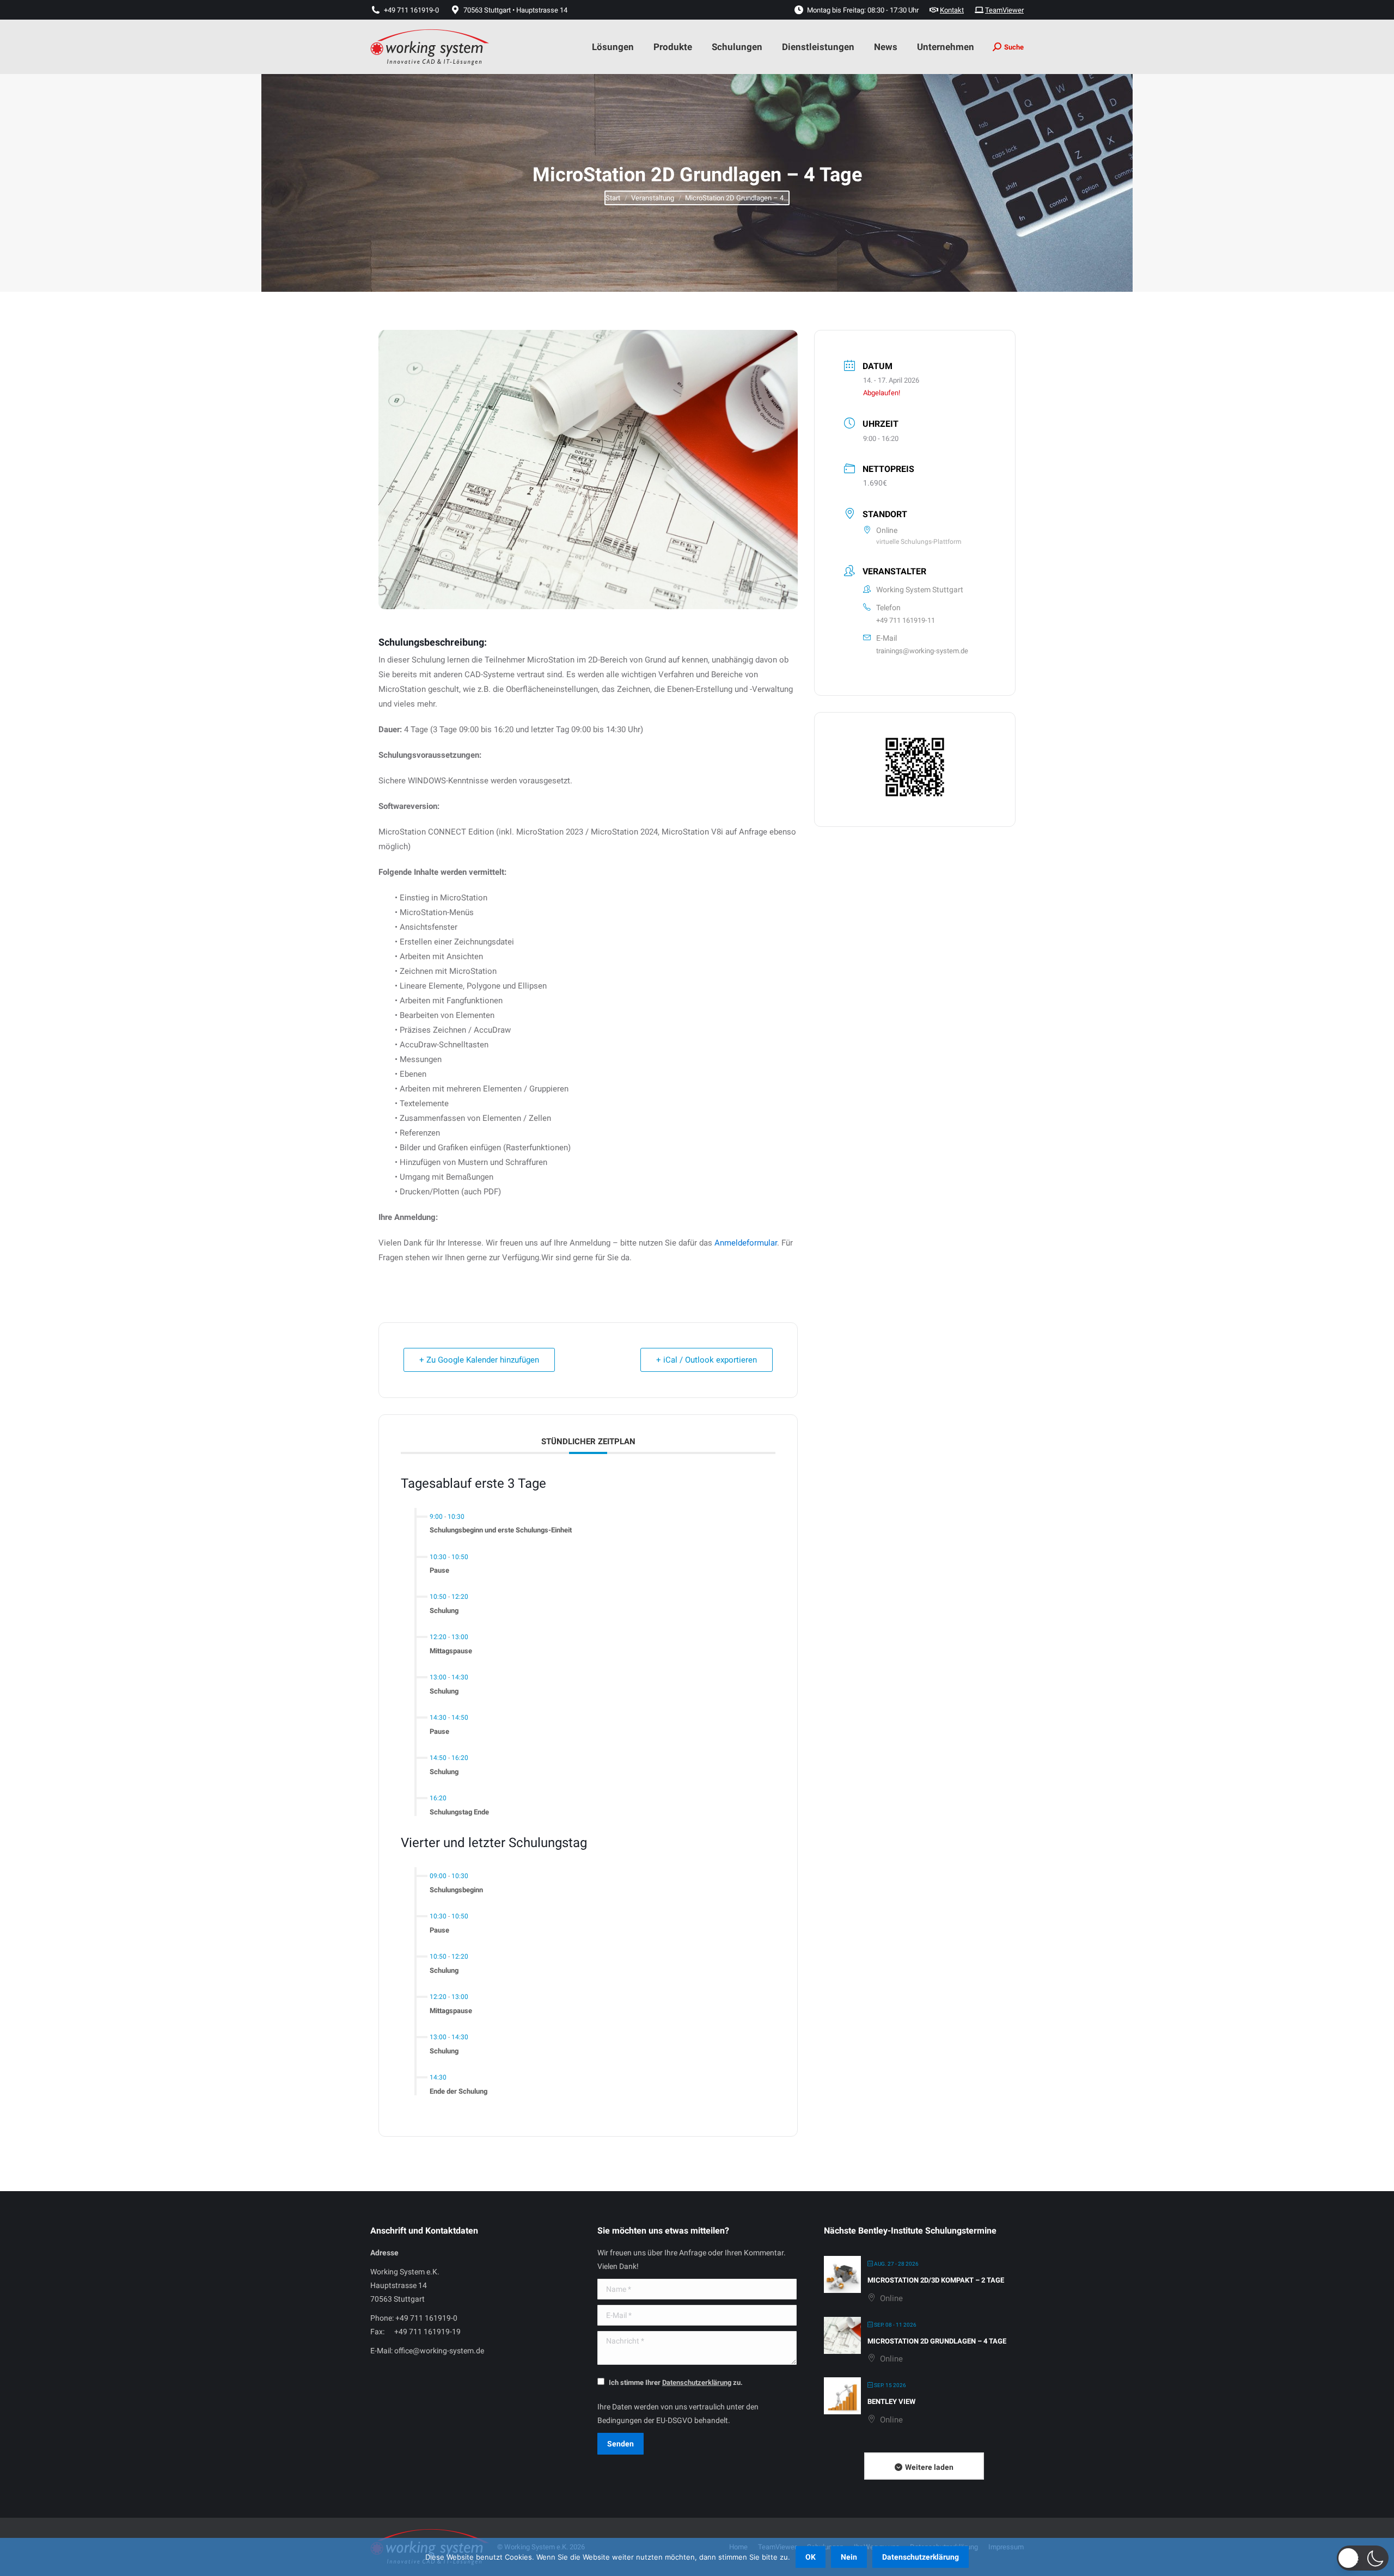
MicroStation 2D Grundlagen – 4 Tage (937, 2341)
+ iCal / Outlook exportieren (707, 1360)
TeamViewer (1004, 10)
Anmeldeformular (746, 1243)
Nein (849, 2557)
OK (811, 2557)
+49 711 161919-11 (906, 620)
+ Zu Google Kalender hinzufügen (479, 1360)
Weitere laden (929, 2467)
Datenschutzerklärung (921, 2557)
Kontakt (952, 10)
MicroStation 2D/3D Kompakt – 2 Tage (936, 2280)
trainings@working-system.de (922, 651)
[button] (1363, 2558)
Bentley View (891, 2402)
